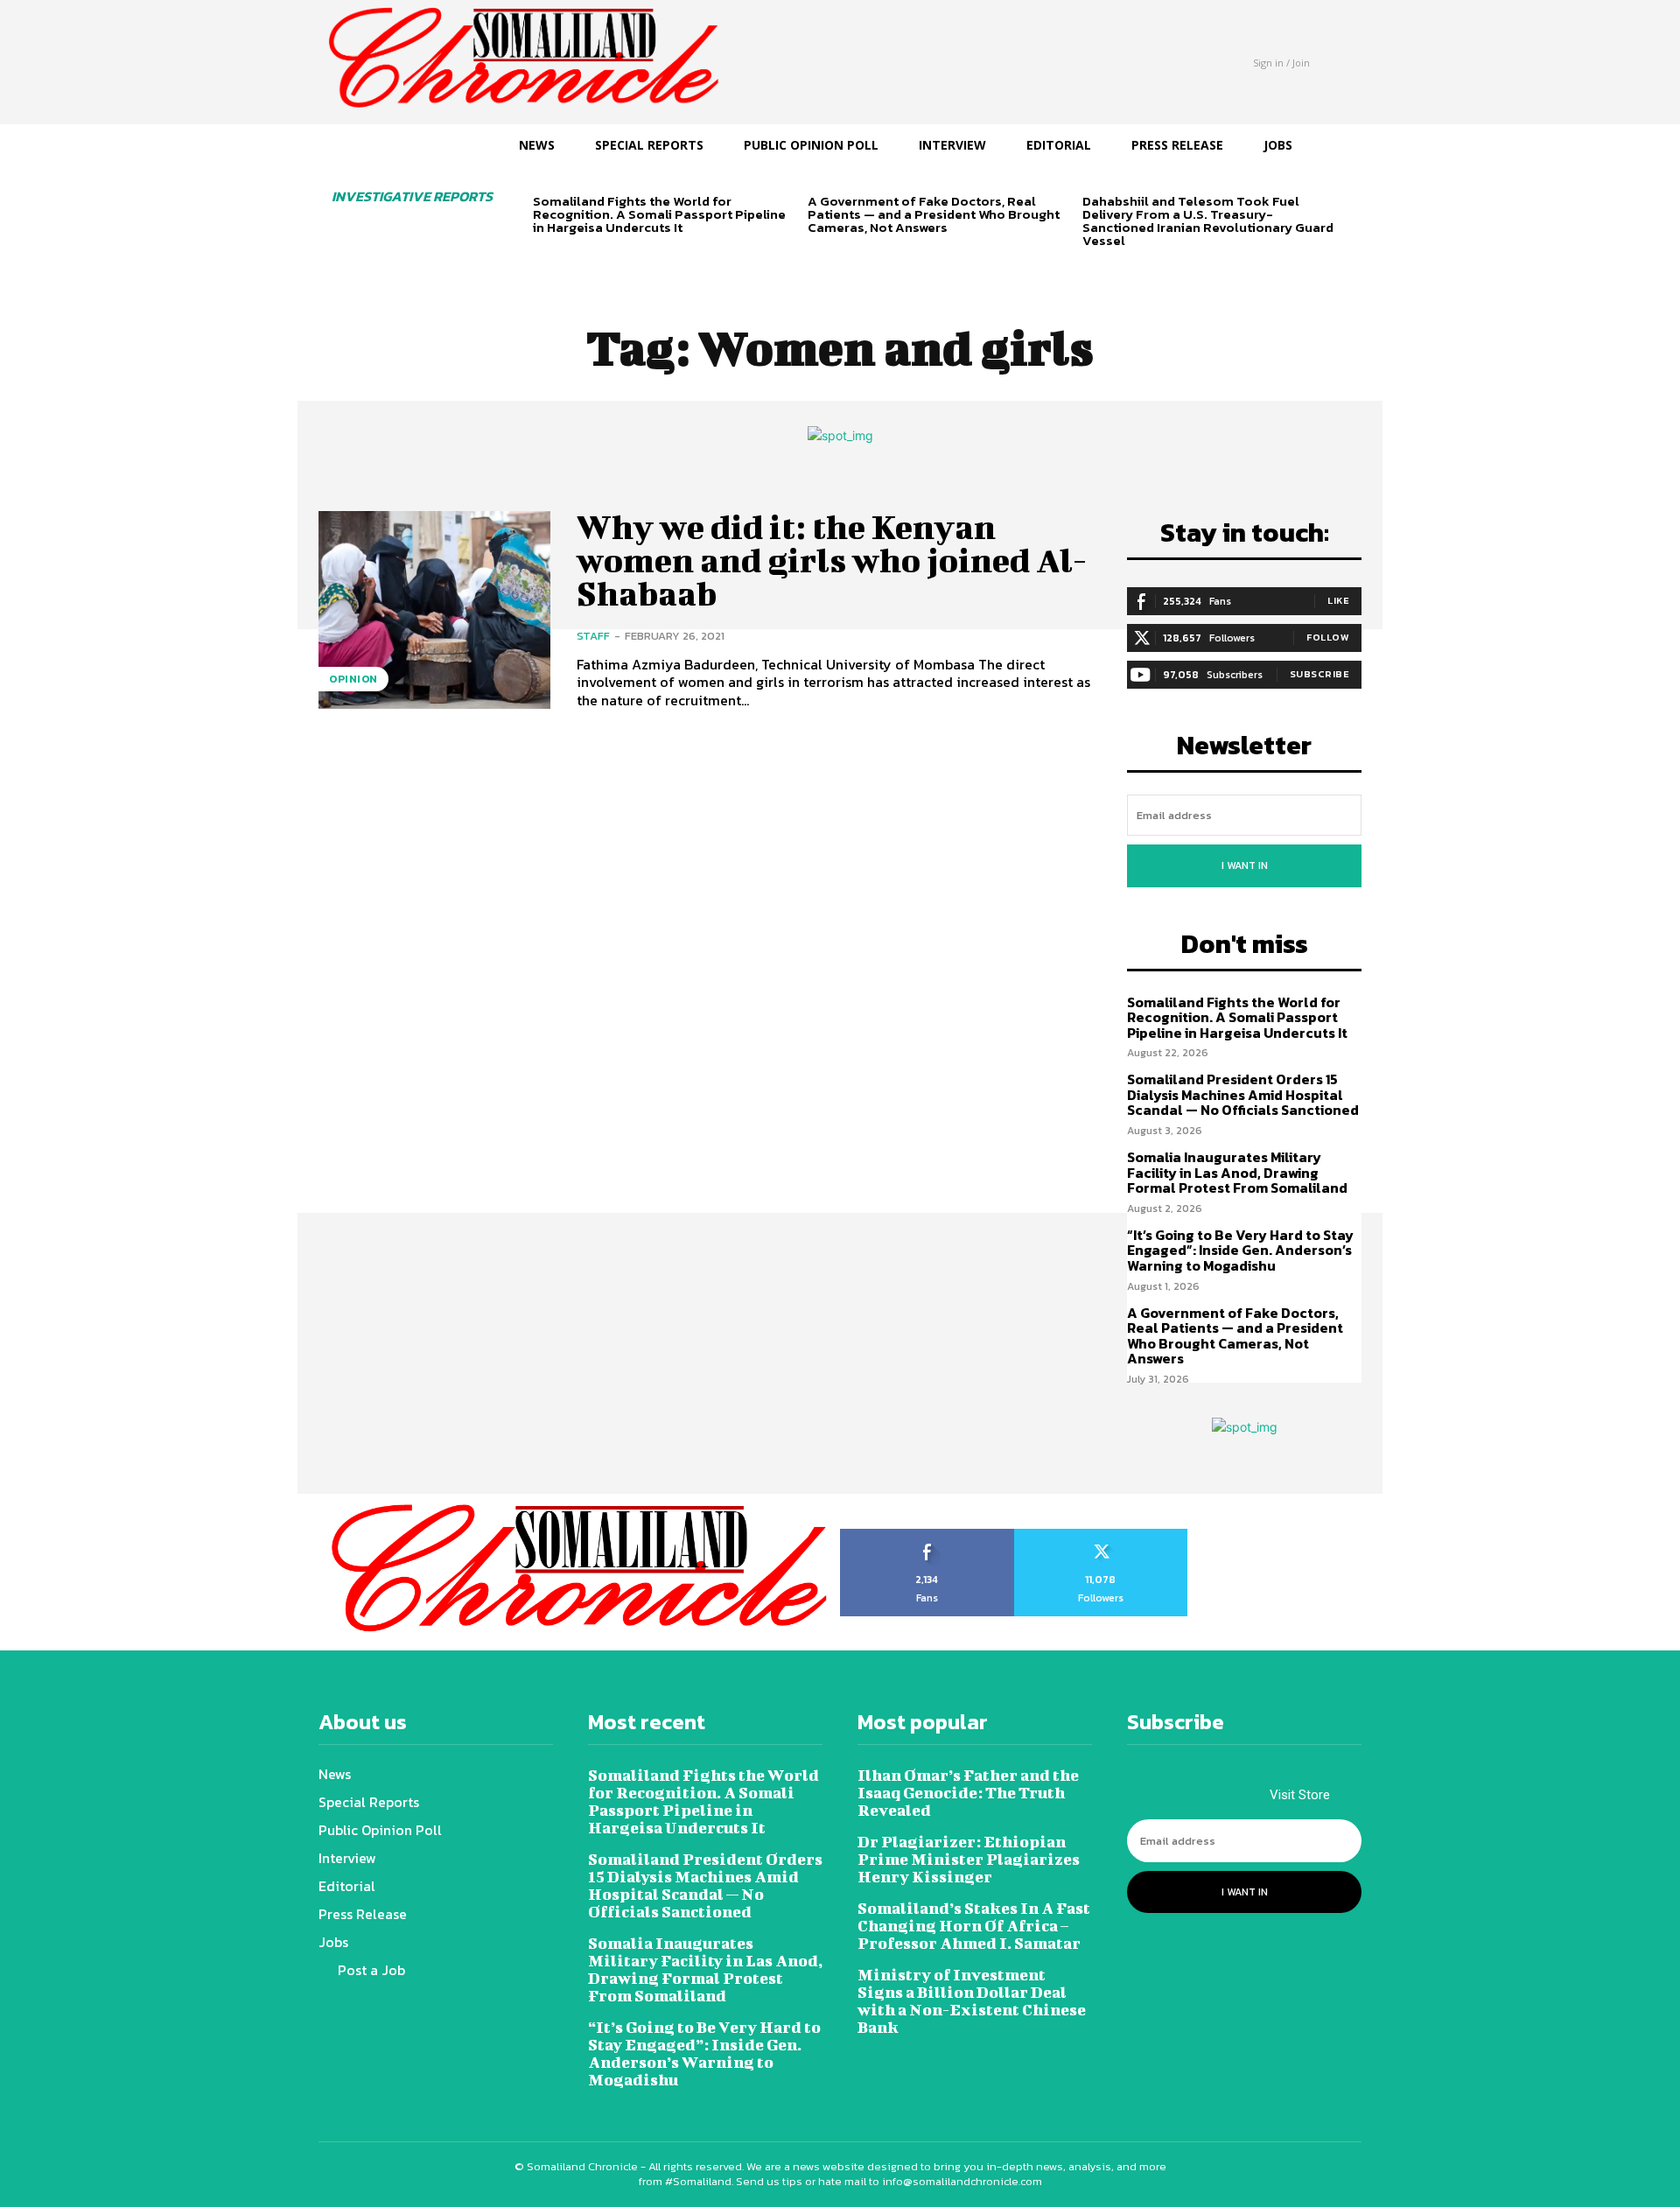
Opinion (353, 679)
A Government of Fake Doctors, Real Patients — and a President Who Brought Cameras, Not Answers (934, 214)
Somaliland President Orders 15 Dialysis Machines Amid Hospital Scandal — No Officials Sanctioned (1243, 1094)
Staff (593, 636)
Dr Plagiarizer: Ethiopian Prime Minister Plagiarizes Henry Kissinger (969, 1859)
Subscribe (1320, 674)
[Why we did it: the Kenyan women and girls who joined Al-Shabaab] (434, 610)
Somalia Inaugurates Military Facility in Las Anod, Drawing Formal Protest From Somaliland (1237, 1172)
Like (1338, 600)
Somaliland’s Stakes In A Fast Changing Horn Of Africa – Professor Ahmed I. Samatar (974, 1926)
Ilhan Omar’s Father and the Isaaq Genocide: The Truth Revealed (968, 1793)
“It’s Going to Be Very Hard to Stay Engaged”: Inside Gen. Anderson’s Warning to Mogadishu (1240, 1250)
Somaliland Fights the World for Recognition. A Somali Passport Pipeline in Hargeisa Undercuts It (659, 214)
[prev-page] (544, 258)
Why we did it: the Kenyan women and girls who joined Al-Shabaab (832, 560)
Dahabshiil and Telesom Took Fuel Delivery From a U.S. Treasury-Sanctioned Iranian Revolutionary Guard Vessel (1208, 221)
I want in (1245, 865)
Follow (1328, 637)
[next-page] (572, 258)
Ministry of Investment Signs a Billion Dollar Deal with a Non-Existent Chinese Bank (972, 2001)
